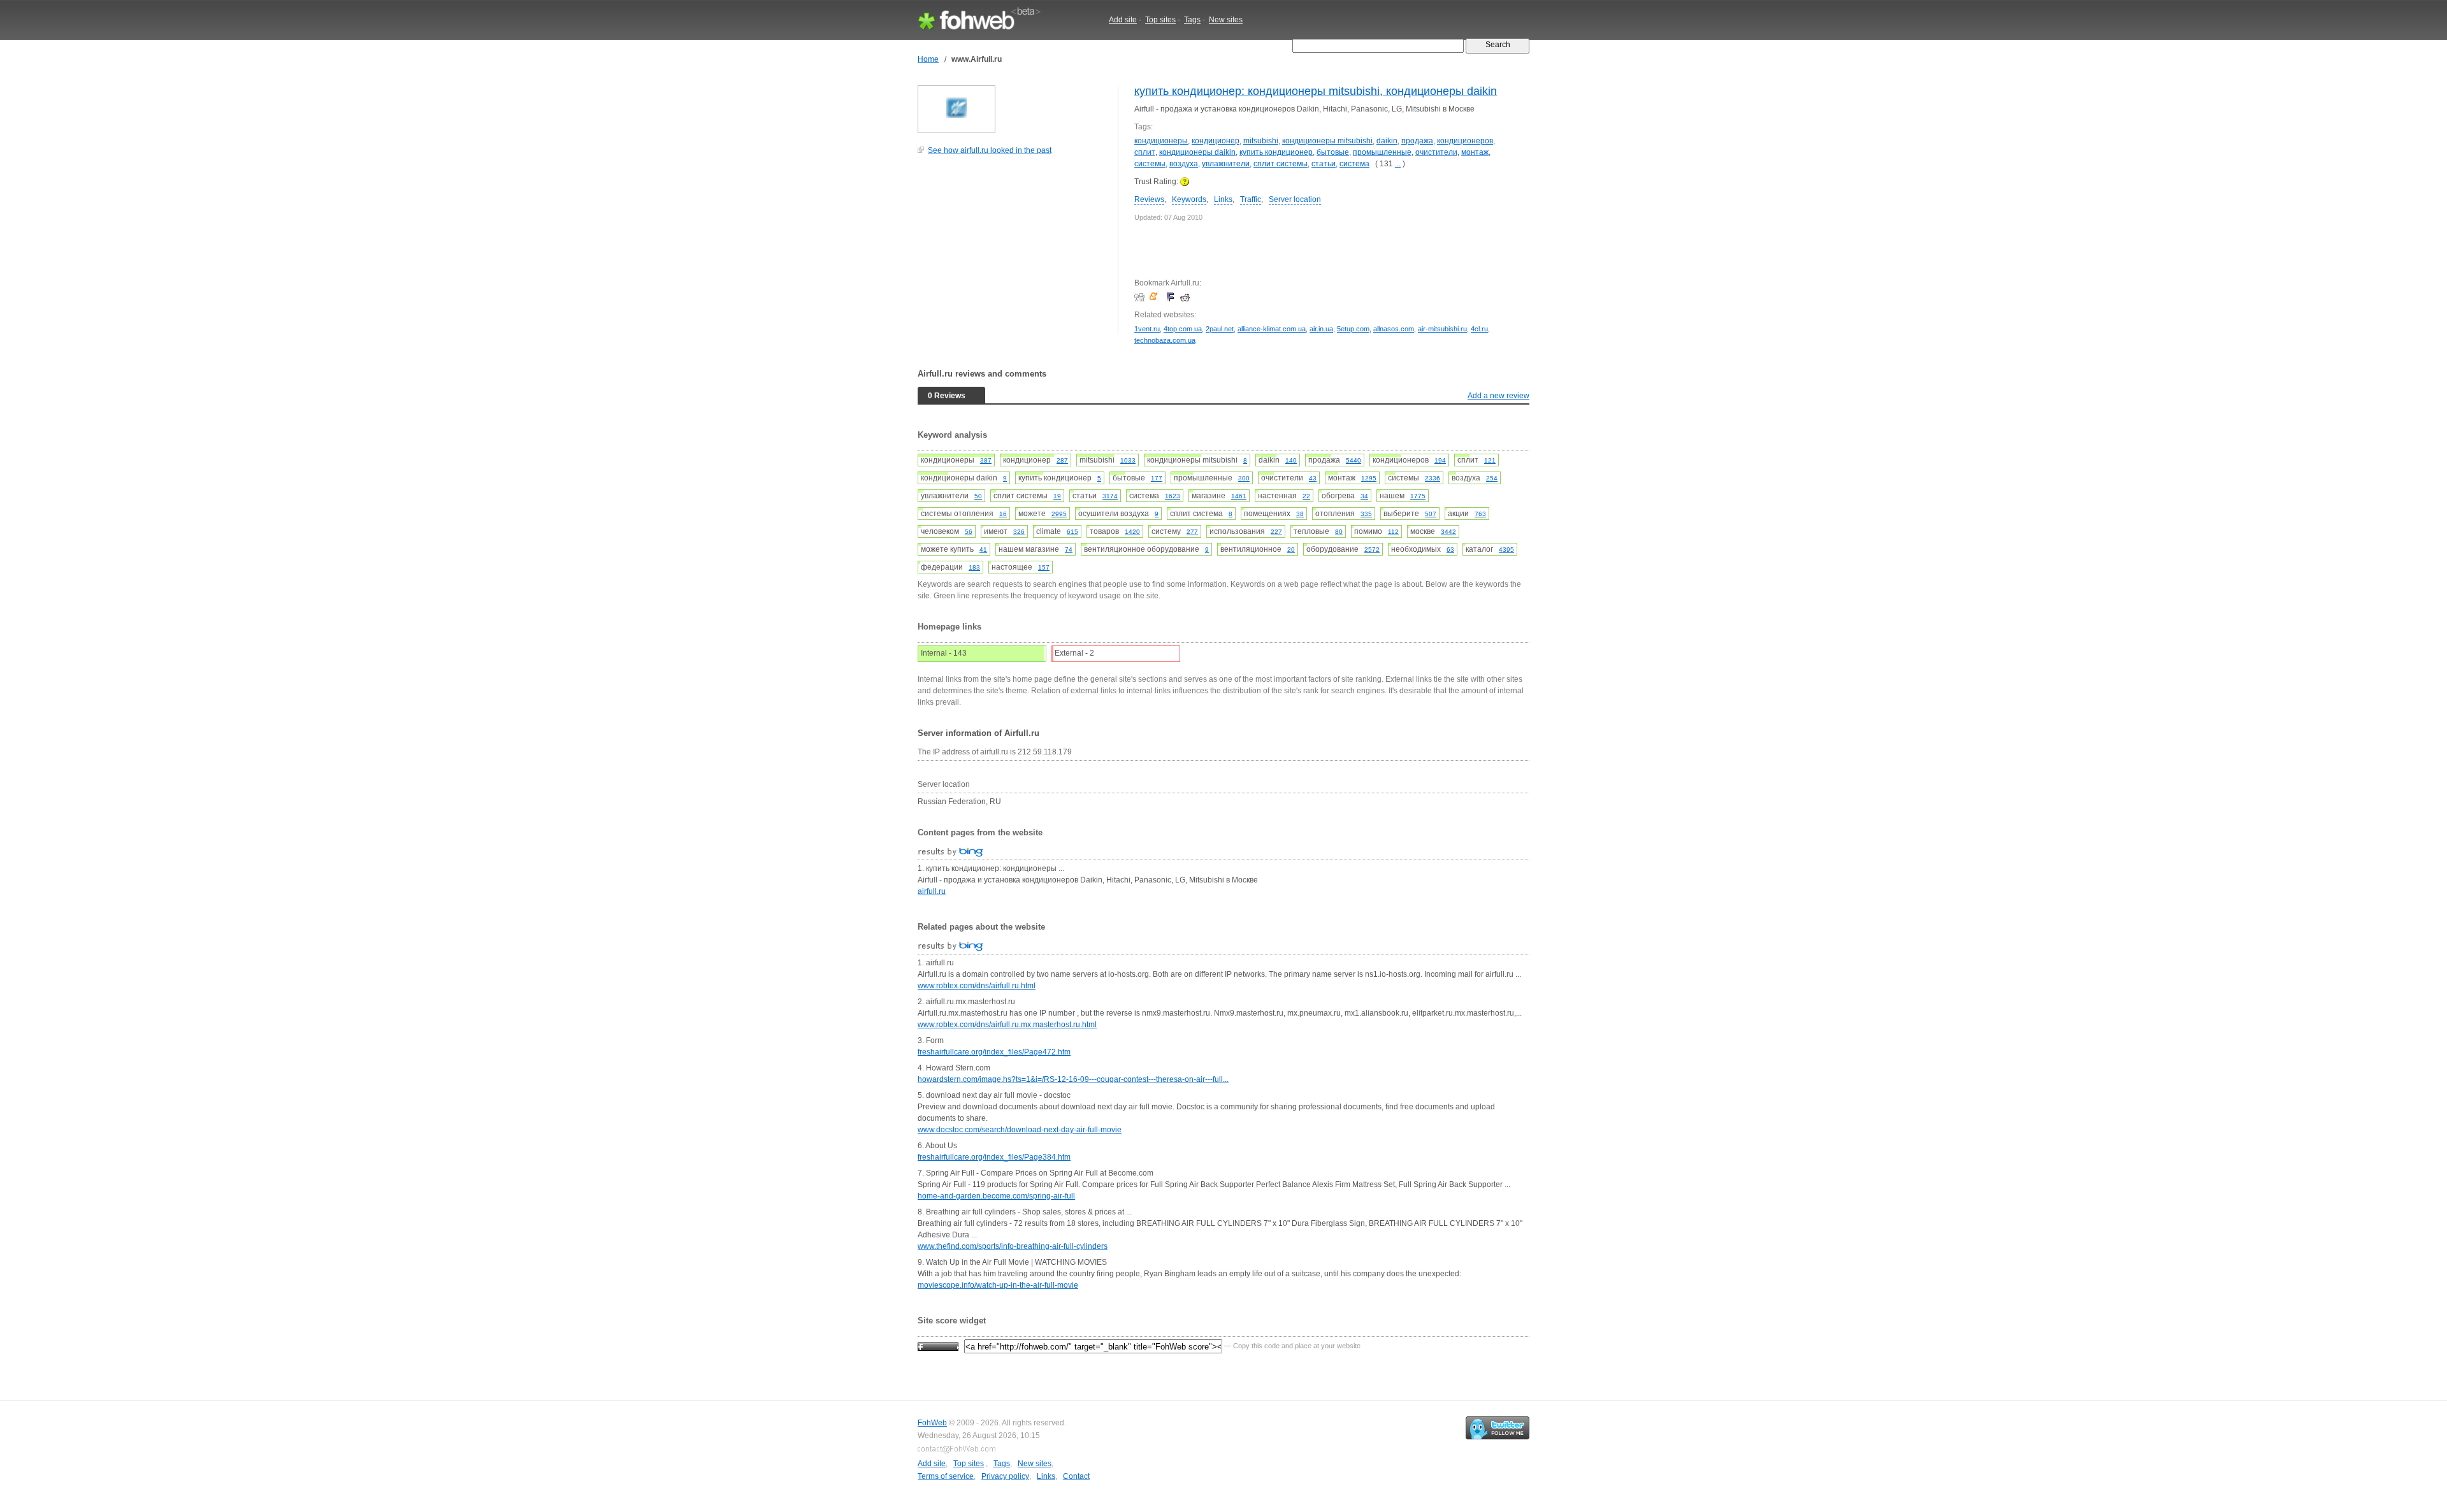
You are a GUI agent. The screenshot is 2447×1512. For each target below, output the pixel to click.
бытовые (1333, 152)
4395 (1506, 550)
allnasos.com (1394, 329)
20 (1291, 550)
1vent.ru (1147, 329)
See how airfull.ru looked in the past (990, 150)
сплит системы (1281, 164)
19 (1057, 496)
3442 (1448, 532)
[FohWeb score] (938, 1346)
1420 (1132, 532)
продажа (1417, 141)
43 (1313, 478)
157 (1044, 567)
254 (1492, 478)
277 (1192, 532)
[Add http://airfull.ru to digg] (1141, 297)
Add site (1123, 20)
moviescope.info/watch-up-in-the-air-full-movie (998, 1285)
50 (978, 496)
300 (1244, 478)
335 (1366, 514)
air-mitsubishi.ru (1442, 329)
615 (1072, 532)
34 (1364, 496)
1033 (1128, 460)
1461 (1239, 496)
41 (983, 550)
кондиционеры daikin (1197, 152)
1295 (1369, 478)
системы (1150, 164)
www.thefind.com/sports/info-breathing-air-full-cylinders (1013, 1246)
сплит (1145, 152)
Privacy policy (1005, 1476)
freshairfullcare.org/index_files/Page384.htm (994, 1157)
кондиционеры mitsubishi (1327, 141)
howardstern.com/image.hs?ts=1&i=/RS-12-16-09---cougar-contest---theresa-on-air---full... (1073, 1079)
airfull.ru (932, 891)
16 (1003, 514)
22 (1306, 496)
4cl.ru (1479, 329)
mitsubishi (1261, 141)
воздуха (1184, 164)
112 (1393, 532)
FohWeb (932, 1423)
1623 (1173, 496)
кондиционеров (1465, 141)
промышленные (1382, 152)
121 (1490, 460)
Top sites (1160, 20)
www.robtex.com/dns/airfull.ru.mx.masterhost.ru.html (1007, 1025)
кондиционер (1216, 141)
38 (1300, 514)
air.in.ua (1321, 329)
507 (1431, 514)
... (1398, 164)
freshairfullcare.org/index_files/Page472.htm (994, 1052)
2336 (1433, 478)
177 (1157, 478)
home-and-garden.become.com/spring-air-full (996, 1196)
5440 (1353, 460)
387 (986, 460)
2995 (1059, 514)
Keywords (1189, 199)
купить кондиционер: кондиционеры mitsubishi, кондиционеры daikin (1316, 91)
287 (1062, 460)
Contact (1076, 1476)
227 (1276, 532)
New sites (1226, 20)
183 (974, 567)
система (1354, 164)
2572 (1372, 550)
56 (969, 532)
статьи (1324, 164)
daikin (1387, 141)
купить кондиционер (1276, 152)
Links (1223, 199)
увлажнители (1226, 164)
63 (1450, 550)
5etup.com (1353, 329)
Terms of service (946, 1476)
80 (1339, 532)
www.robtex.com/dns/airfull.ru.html (977, 986)
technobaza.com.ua (1165, 340)
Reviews (1149, 199)
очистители (1436, 152)
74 (1069, 550)
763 (1480, 514)
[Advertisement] (1013, 251)
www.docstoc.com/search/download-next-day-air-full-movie (1020, 1130)
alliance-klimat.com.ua (1272, 329)
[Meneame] (1156, 297)
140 (1291, 460)
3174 (1110, 496)
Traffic (1251, 199)
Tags (1192, 20)
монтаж (1475, 152)
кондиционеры (1161, 141)
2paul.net (1220, 329)
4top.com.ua (1183, 329)
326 (1019, 532)
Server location (1295, 199)
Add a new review (1498, 396)
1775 (1418, 496)
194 (1440, 460)
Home (928, 59)
